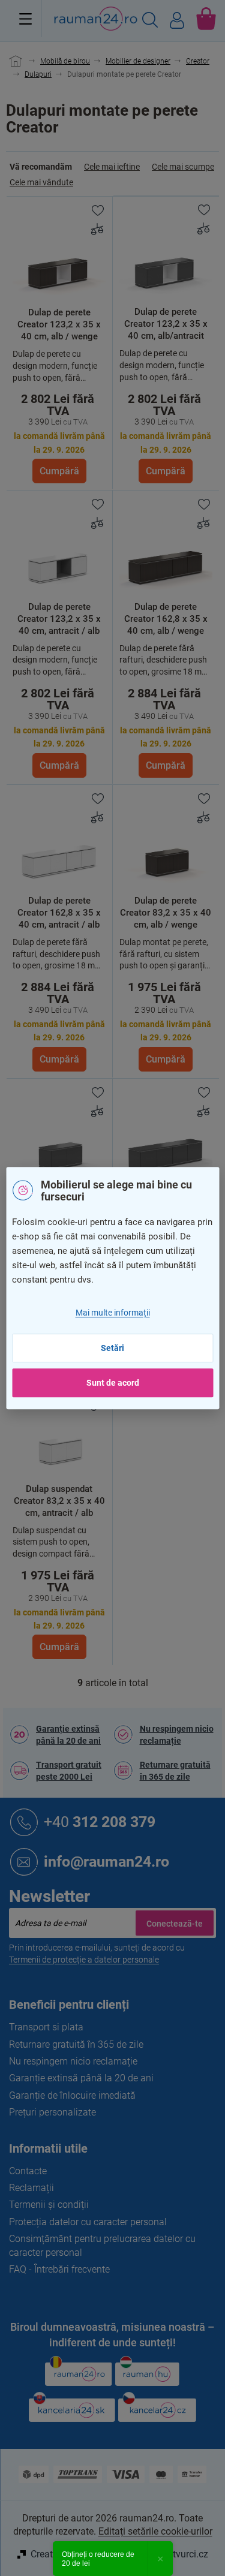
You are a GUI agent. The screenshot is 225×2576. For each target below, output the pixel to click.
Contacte (28, 2171)
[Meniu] (25, 19)
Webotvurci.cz (178, 2554)
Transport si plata (46, 2027)
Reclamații (31, 2188)
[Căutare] (150, 22)
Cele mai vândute (41, 182)
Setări (112, 1348)
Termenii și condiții (49, 2205)
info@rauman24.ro (106, 1861)
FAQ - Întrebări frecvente (59, 2269)
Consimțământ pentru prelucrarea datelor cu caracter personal (102, 2245)
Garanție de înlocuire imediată (72, 2095)
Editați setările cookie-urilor (155, 2531)
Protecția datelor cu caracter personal (88, 2222)
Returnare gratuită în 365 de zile (175, 1771)
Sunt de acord (113, 1383)
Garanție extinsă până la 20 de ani (68, 1735)
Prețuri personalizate (52, 2112)
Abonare (175, 1923)
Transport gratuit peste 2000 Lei (69, 1771)
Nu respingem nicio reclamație (177, 1735)
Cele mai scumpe (183, 167)
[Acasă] (31, 61)
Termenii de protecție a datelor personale (84, 1960)
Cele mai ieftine (112, 167)
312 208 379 (100, 1821)
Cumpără (59, 471)
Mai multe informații (113, 1313)
